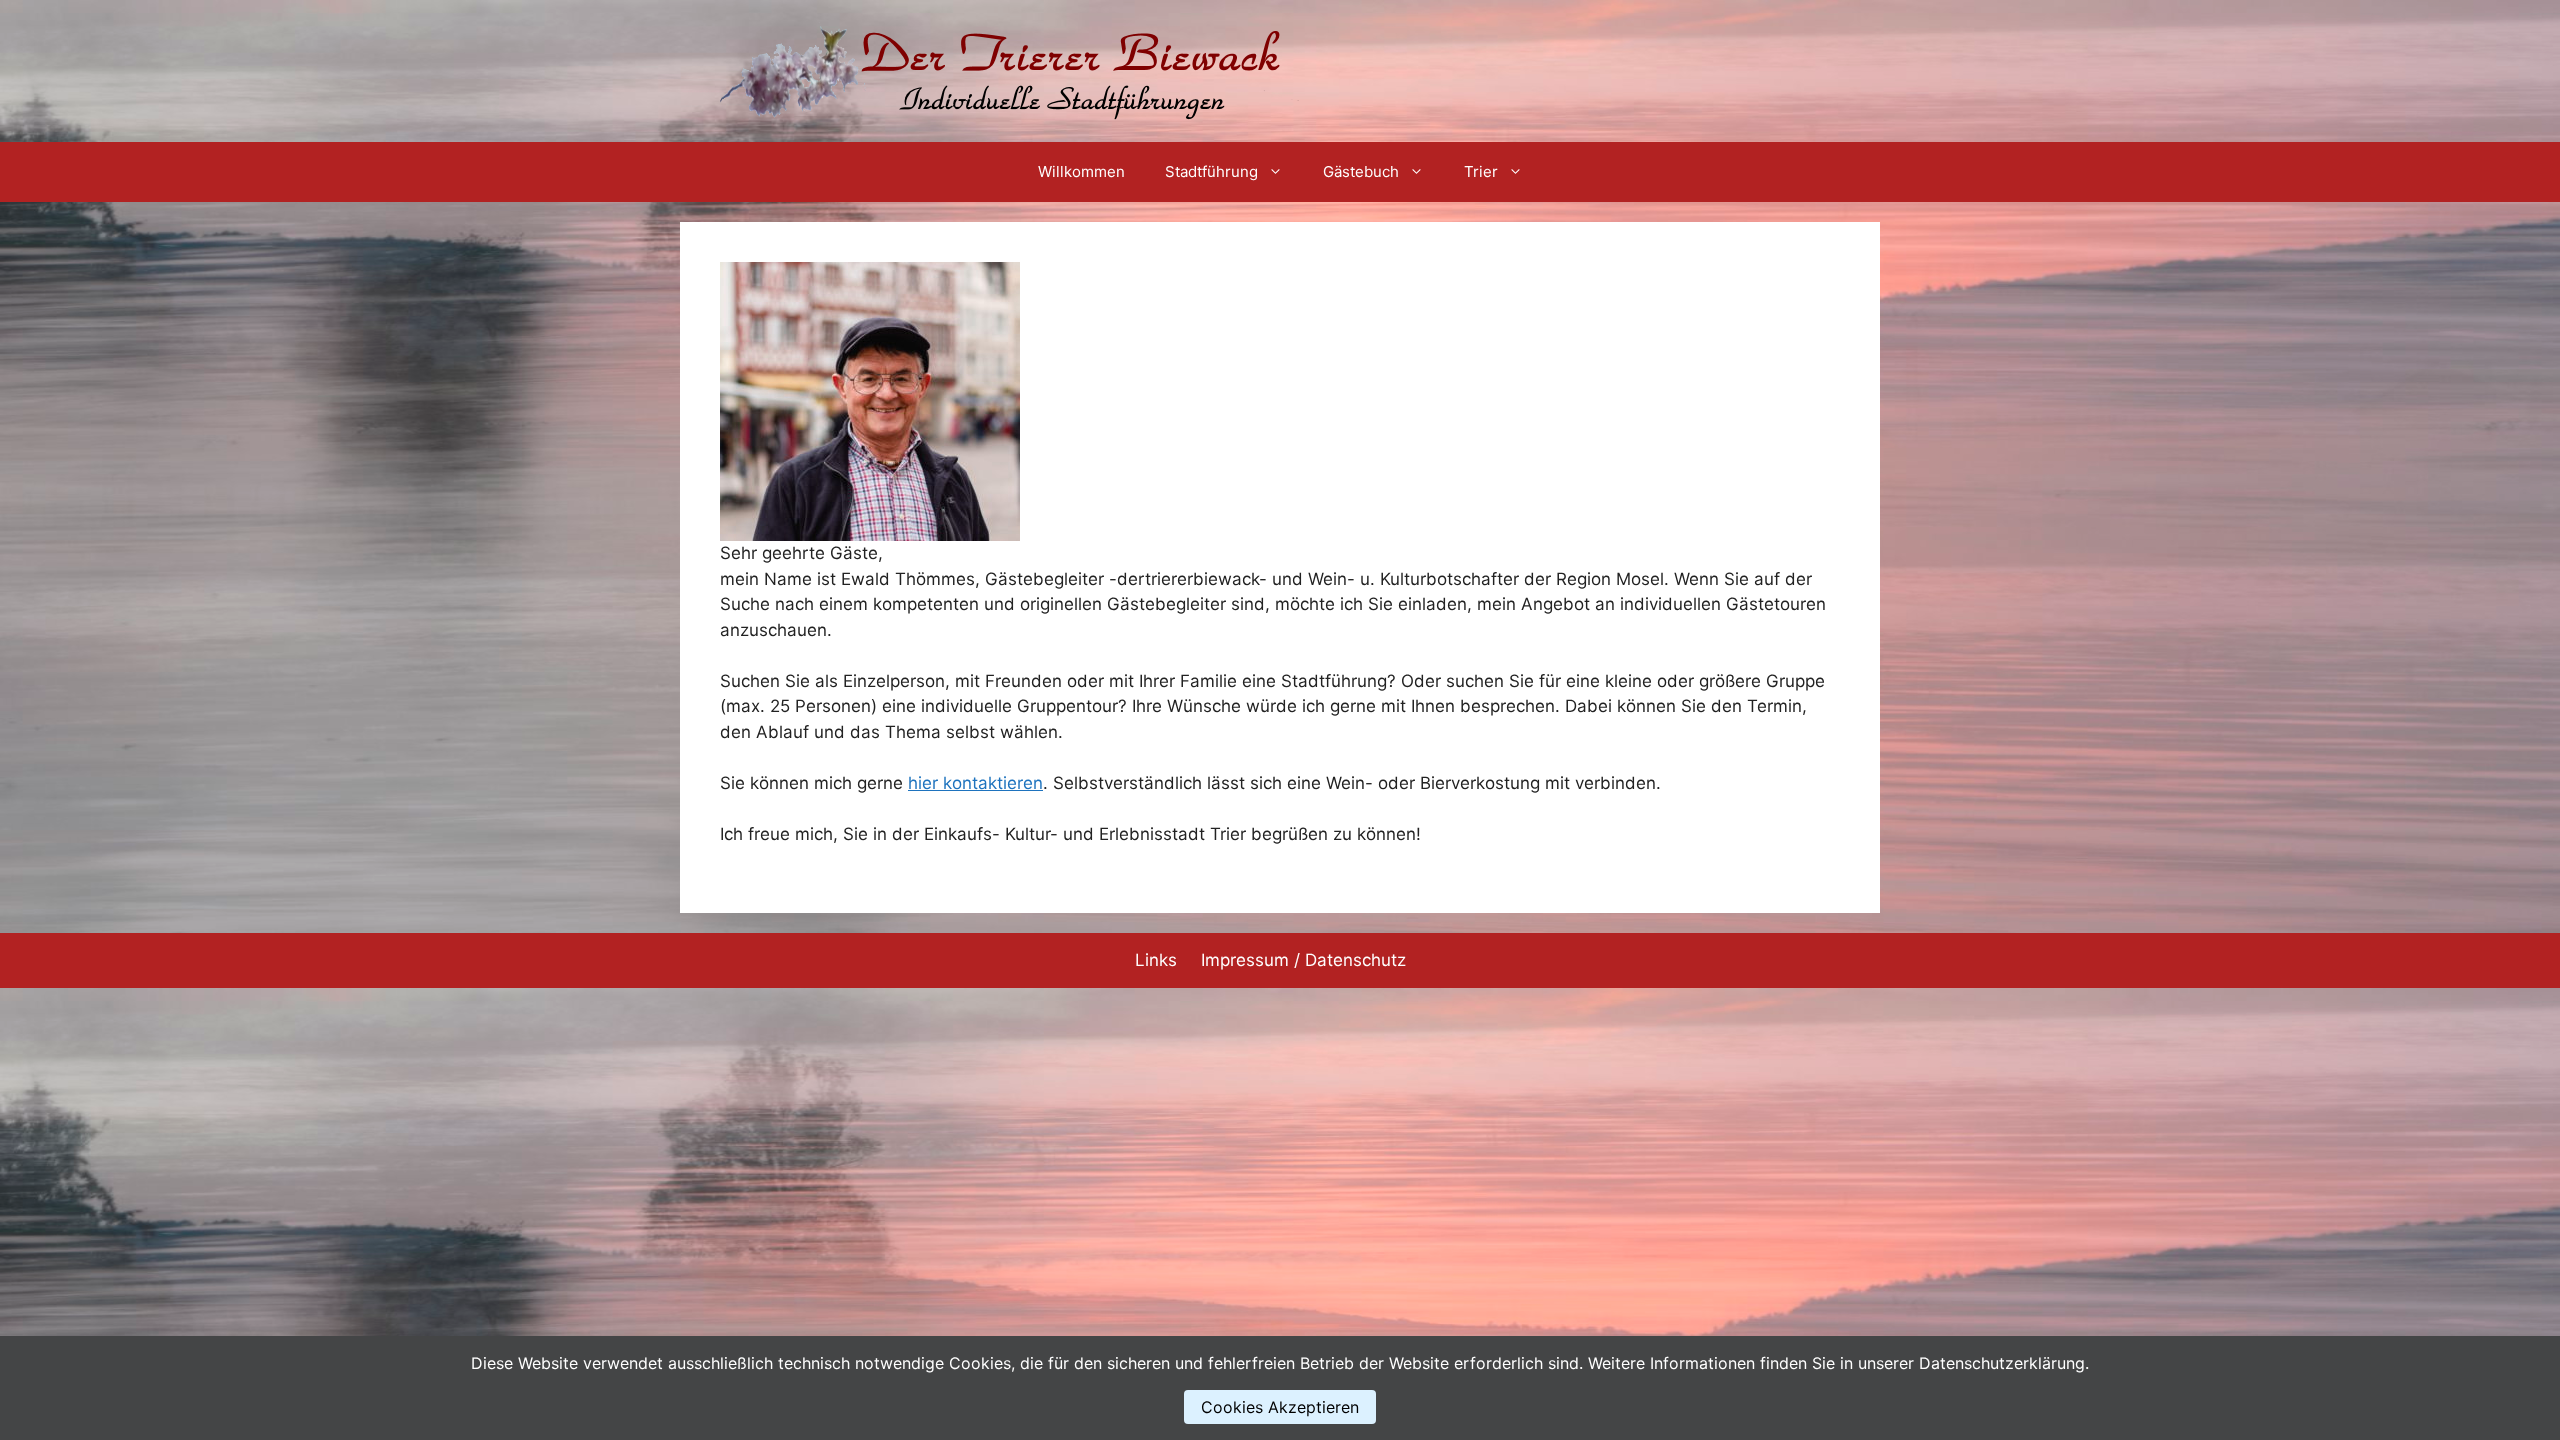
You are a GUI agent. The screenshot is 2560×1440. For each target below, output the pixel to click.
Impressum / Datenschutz (1303, 960)
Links (1156, 960)
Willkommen (1081, 171)
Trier (1481, 171)
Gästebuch (1361, 171)
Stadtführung (1211, 171)
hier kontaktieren (975, 783)
